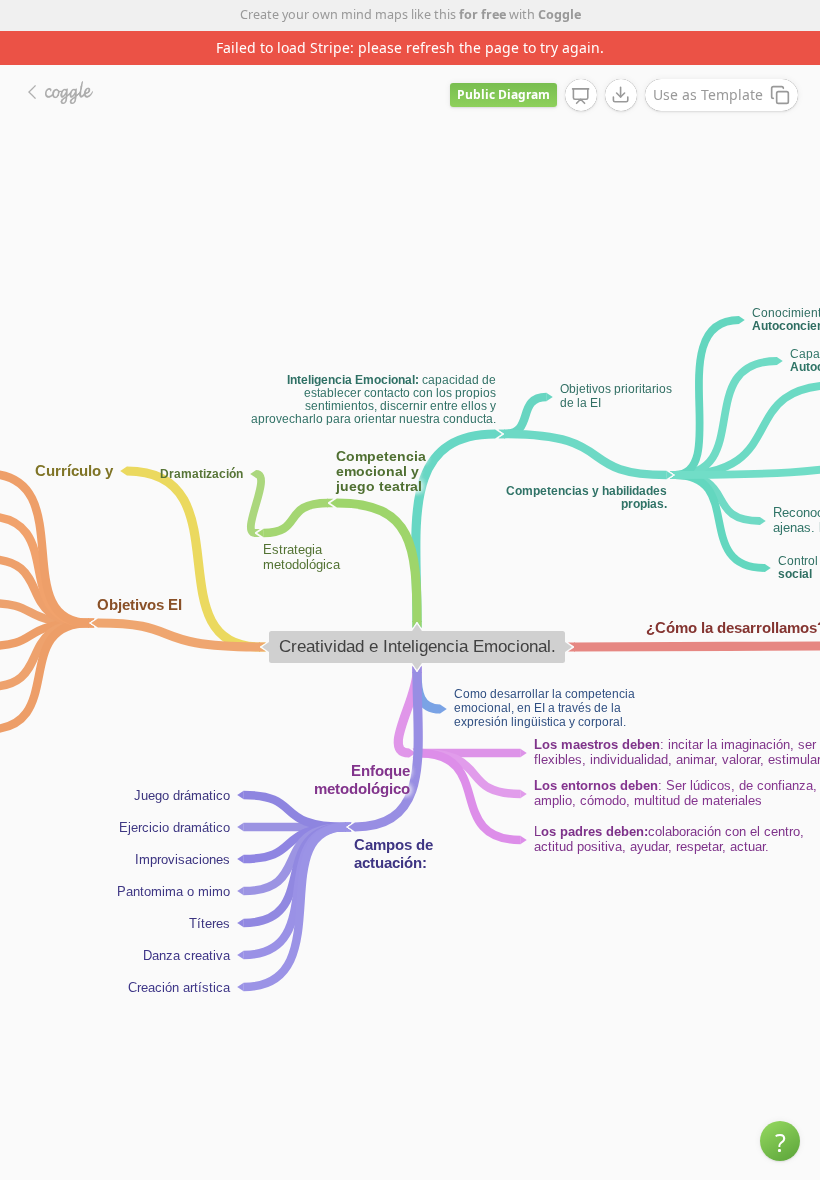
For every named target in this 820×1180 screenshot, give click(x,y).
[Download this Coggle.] (621, 95)
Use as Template (708, 94)
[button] (780, 1141)
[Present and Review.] (581, 96)
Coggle (559, 14)
